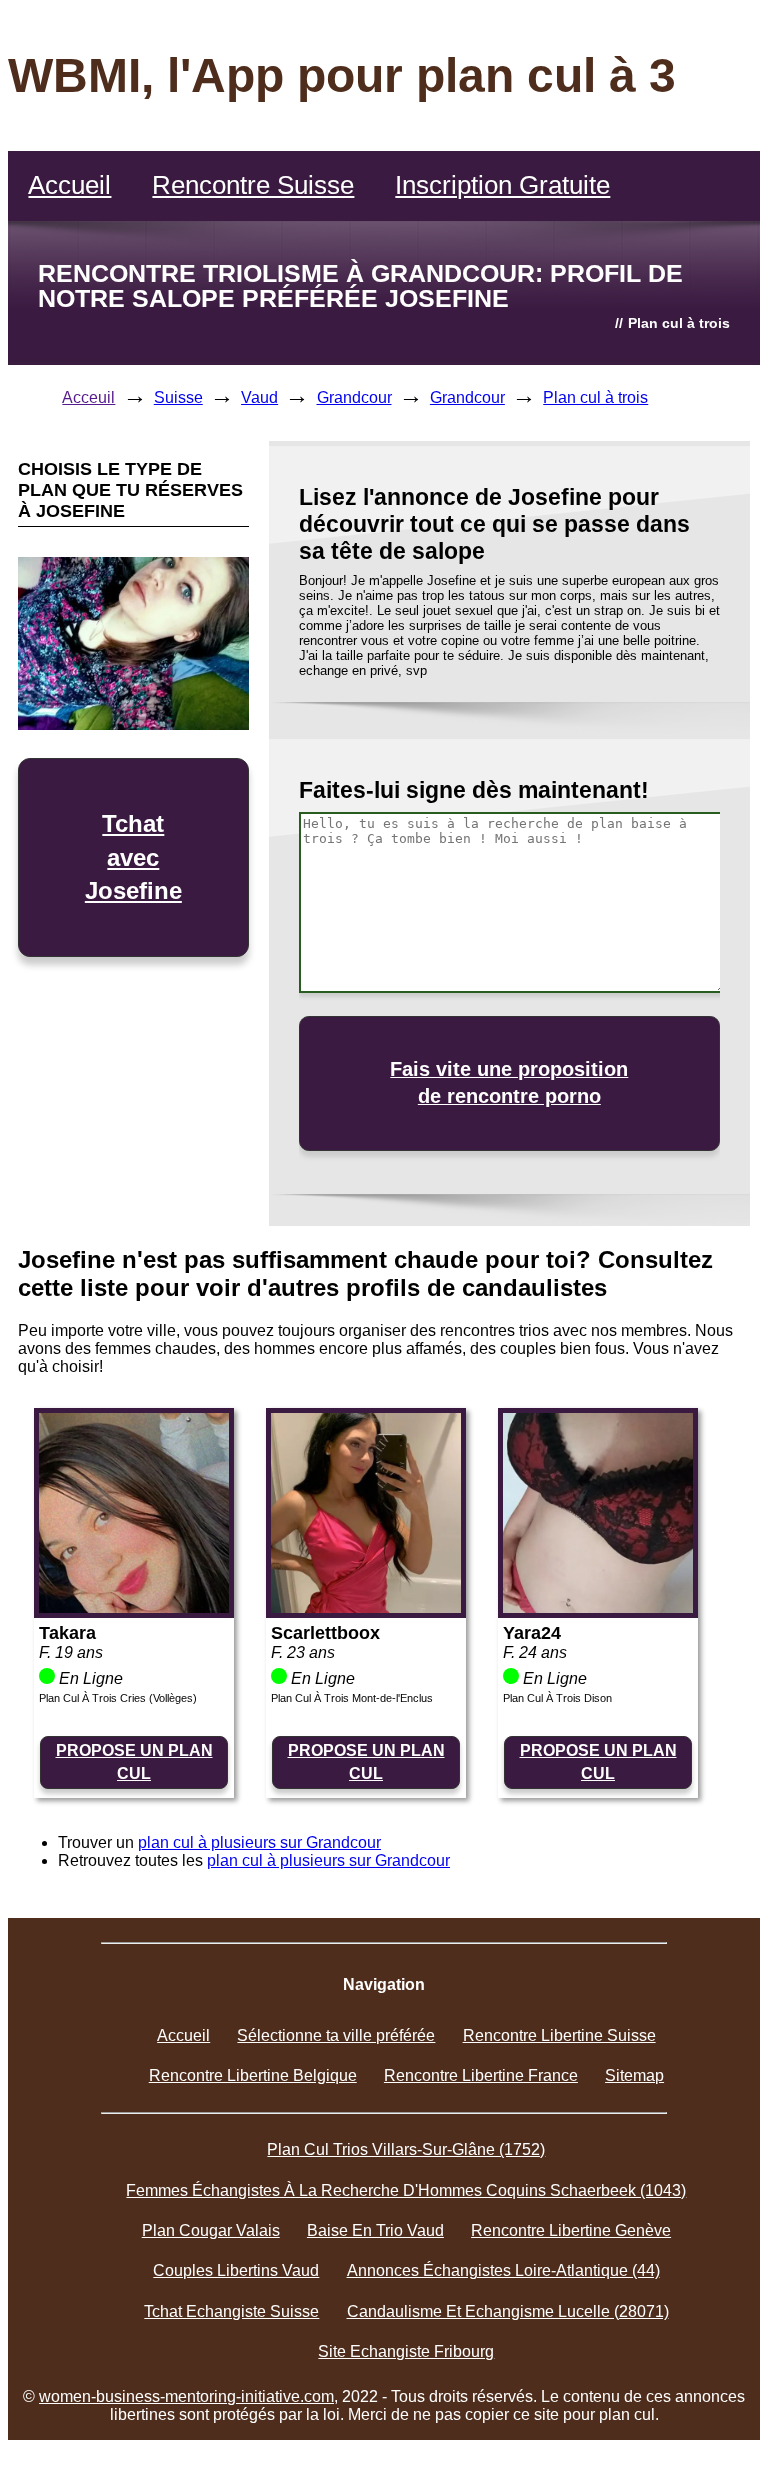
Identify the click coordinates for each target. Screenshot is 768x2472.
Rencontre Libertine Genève (571, 2230)
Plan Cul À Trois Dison (557, 1698)
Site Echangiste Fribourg (406, 2351)
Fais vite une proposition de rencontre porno (509, 1082)
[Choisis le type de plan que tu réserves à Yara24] (598, 1607)
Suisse (178, 397)
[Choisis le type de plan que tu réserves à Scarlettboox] (366, 1607)
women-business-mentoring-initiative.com (186, 2396)
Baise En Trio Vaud (375, 2230)
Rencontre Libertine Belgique (253, 2075)
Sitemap (634, 2075)
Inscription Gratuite (502, 185)
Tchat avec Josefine (133, 857)
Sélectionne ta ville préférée (336, 2035)
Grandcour (354, 397)
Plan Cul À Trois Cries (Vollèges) (118, 1698)
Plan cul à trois (595, 397)
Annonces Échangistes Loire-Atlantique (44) (503, 2270)
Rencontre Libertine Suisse (559, 2035)
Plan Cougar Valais (211, 2230)
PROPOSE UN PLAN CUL (134, 1761)
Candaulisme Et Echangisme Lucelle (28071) (508, 2311)
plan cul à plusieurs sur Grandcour (259, 1842)
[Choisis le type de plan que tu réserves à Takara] (134, 1607)
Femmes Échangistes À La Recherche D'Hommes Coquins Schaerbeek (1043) (406, 2190)
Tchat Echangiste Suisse (231, 2311)
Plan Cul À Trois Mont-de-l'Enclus (352, 1698)
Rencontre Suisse (253, 185)
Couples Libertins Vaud (236, 2270)
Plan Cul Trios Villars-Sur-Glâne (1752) (406, 2149)
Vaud (259, 397)
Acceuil (88, 397)
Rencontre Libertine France (481, 2075)
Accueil (69, 185)
